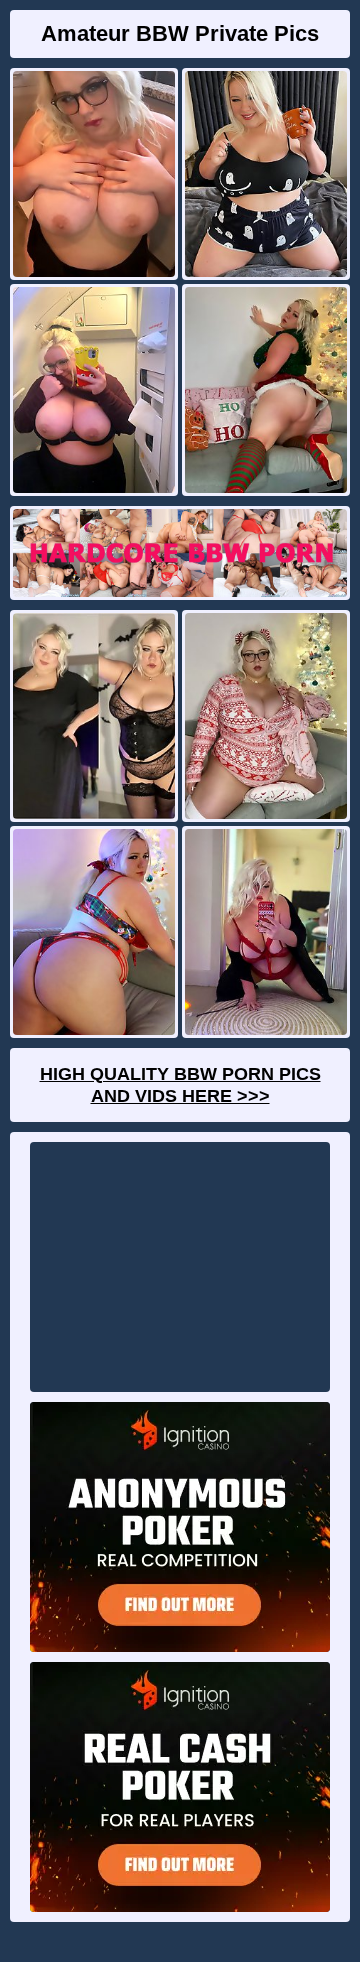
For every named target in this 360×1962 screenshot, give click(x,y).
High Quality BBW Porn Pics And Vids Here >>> (180, 1085)
